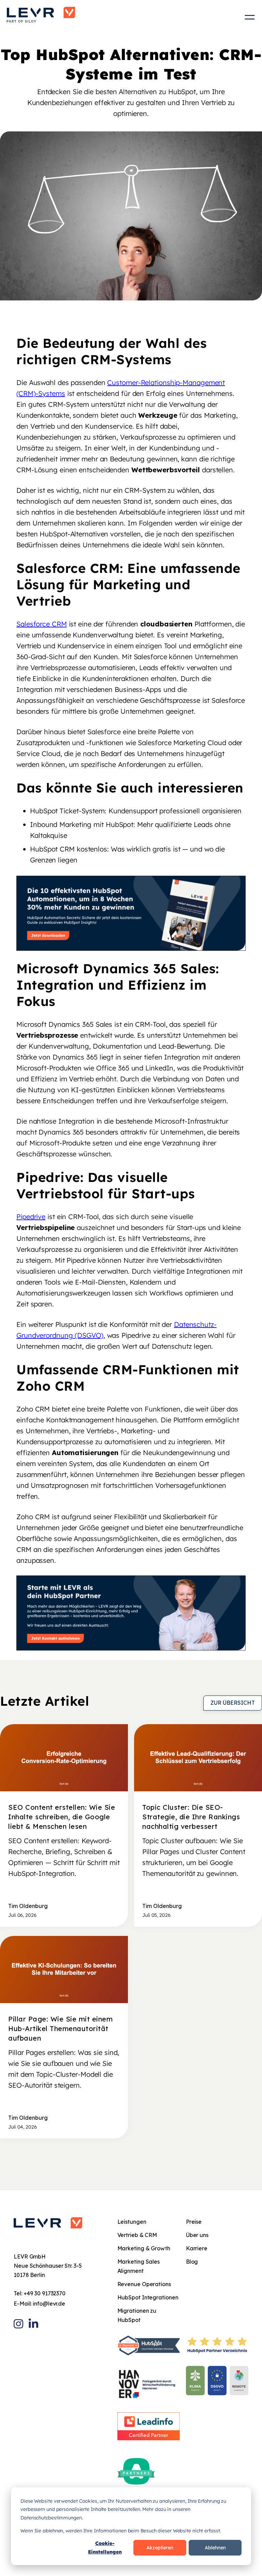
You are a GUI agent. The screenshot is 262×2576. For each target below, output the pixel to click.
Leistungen (132, 2222)
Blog (192, 2262)
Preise (194, 2222)
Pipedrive (31, 1217)
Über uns (197, 2235)
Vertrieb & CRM (137, 2235)
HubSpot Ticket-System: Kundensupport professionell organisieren (136, 811)
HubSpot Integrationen (148, 2297)
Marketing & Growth (144, 2248)
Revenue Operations (144, 2284)
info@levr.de (49, 2304)
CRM (132, 490)
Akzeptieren (160, 2548)
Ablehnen (215, 2548)
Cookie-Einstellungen (105, 2548)
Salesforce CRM (42, 624)
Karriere (197, 2248)
